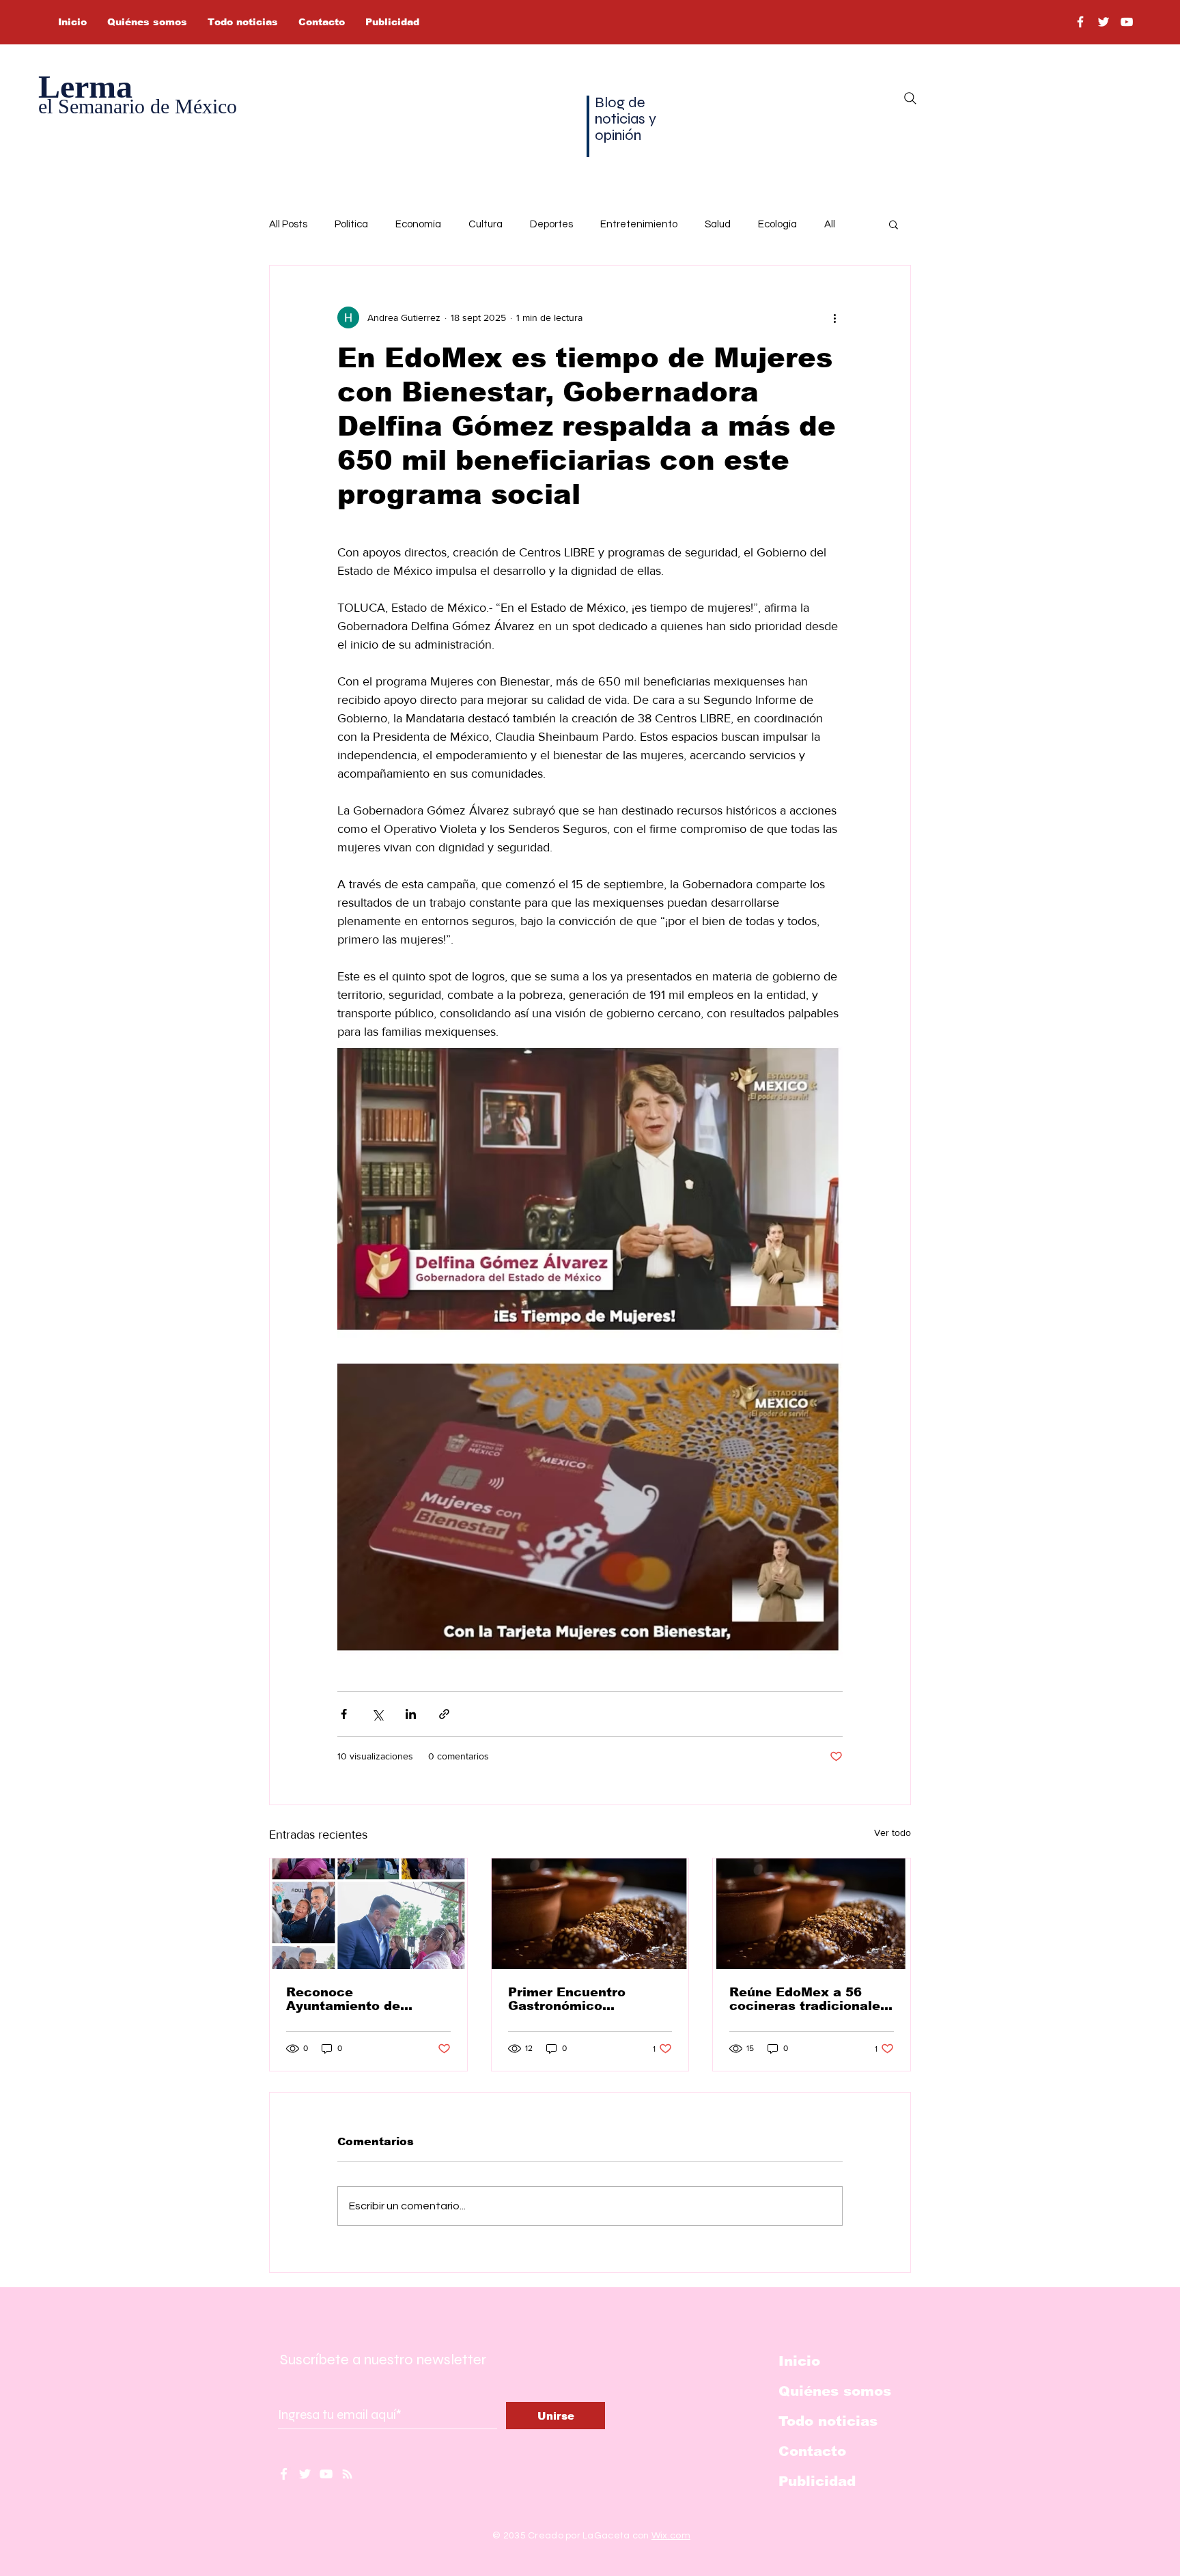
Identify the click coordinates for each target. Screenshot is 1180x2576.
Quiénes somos (835, 2391)
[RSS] (347, 2474)
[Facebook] (1080, 22)
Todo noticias (828, 2421)
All (830, 224)
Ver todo (893, 1832)
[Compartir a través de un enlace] (444, 1714)
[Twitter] (1104, 22)
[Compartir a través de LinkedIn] (411, 1714)
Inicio (799, 2361)
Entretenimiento (639, 224)
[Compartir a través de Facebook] (344, 1714)
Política (351, 224)
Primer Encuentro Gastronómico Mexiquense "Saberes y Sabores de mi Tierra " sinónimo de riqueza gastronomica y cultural (588, 1999)
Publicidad (817, 2481)
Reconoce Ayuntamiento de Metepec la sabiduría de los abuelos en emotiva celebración (367, 1999)
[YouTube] (1127, 22)
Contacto (812, 2451)
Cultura (486, 224)
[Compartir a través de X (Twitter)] (377, 1714)
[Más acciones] (834, 317)
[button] (894, 224)
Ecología (777, 224)
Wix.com (671, 2536)
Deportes (551, 224)
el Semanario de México (138, 106)
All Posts (288, 224)
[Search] (910, 98)
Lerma (85, 86)
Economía (418, 224)
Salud (718, 224)
